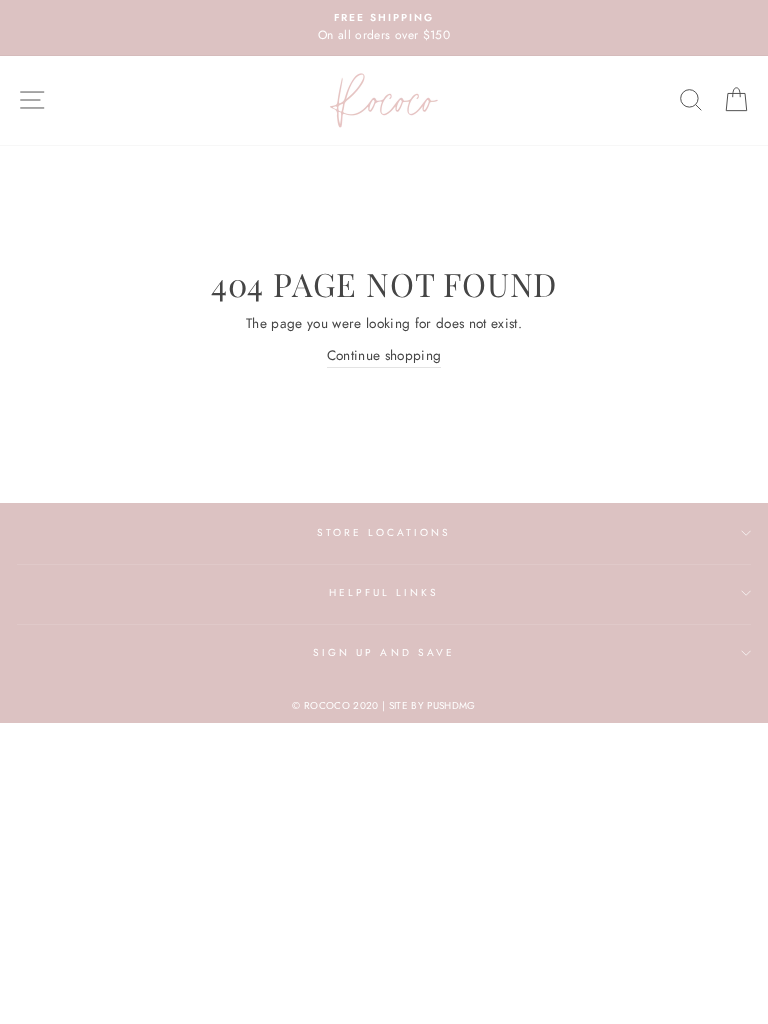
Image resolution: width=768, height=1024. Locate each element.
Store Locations (384, 532)
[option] (384, 28)
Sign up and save (384, 652)
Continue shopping (384, 355)
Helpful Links (384, 592)
